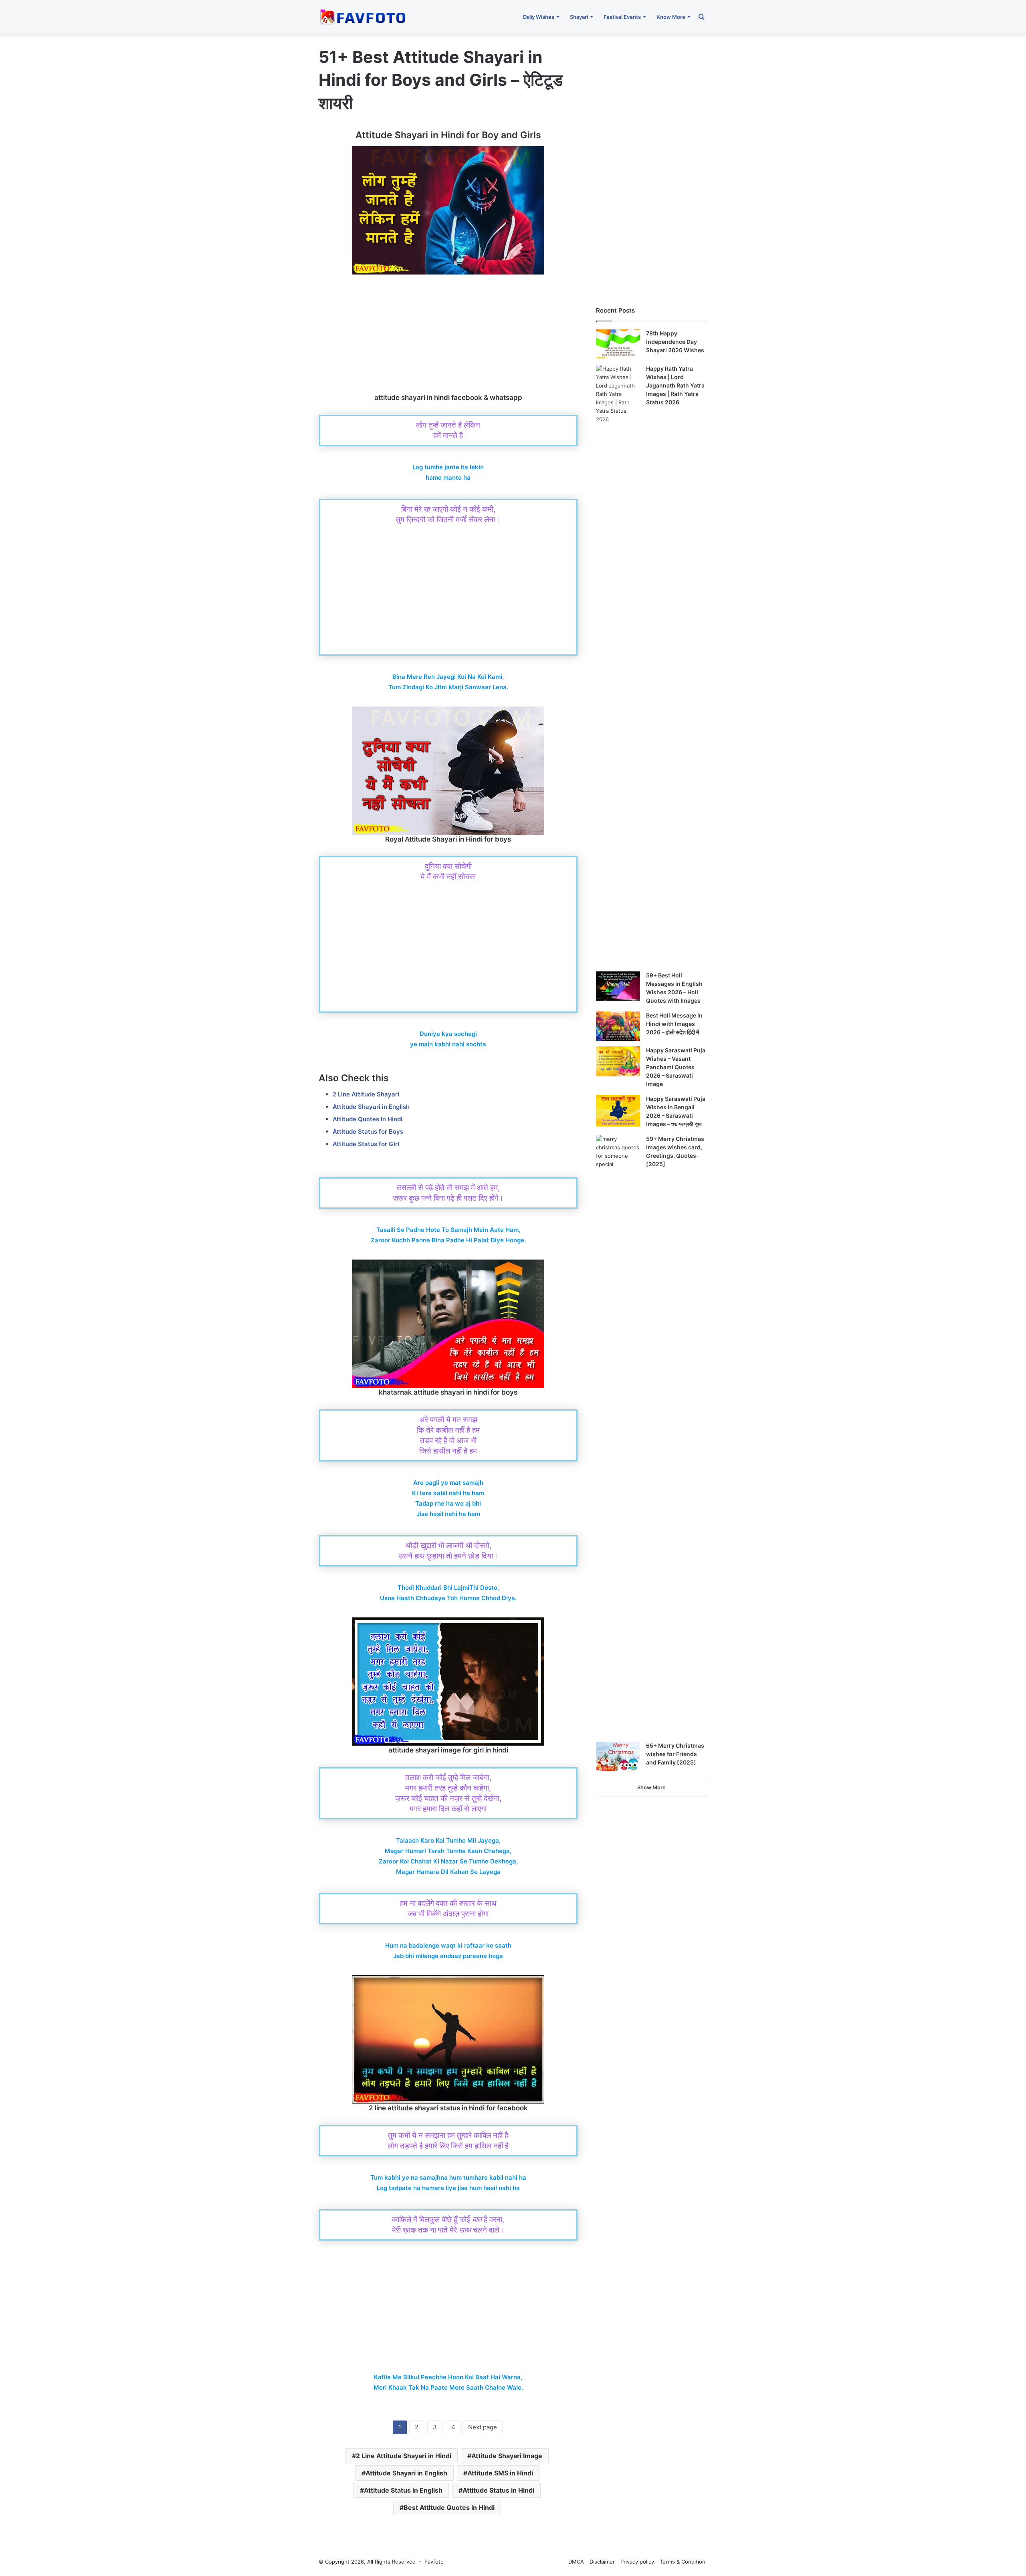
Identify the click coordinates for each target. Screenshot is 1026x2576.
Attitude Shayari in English (371, 1107)
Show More (651, 1787)
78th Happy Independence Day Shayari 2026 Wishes (675, 342)
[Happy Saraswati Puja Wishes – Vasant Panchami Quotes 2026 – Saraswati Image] (618, 1061)
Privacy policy (637, 2562)
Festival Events (622, 17)
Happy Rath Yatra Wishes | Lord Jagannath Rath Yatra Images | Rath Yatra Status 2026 (675, 385)
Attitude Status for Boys (368, 1132)
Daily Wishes (539, 17)
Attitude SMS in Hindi (500, 2473)
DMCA (576, 2562)
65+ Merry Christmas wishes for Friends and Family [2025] (675, 1754)
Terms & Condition (683, 2562)
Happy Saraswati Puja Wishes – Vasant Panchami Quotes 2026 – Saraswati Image (676, 1067)
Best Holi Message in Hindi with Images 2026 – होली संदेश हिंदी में (674, 1024)
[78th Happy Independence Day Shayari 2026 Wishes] (618, 344)
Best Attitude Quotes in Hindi (449, 2507)
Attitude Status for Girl (366, 1144)
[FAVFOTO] (364, 17)
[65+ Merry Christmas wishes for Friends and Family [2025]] (618, 1756)
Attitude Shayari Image (507, 2456)
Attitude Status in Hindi (498, 2490)
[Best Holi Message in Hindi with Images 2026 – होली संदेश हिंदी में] (618, 1026)
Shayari (579, 17)
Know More (671, 17)
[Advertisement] (448, 334)
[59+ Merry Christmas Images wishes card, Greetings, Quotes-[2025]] (618, 1435)
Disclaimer (602, 2562)
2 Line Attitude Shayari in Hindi (404, 2456)
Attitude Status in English (403, 2490)
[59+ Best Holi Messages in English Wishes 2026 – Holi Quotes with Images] (618, 986)
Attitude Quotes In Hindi (368, 1119)
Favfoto (434, 2562)
